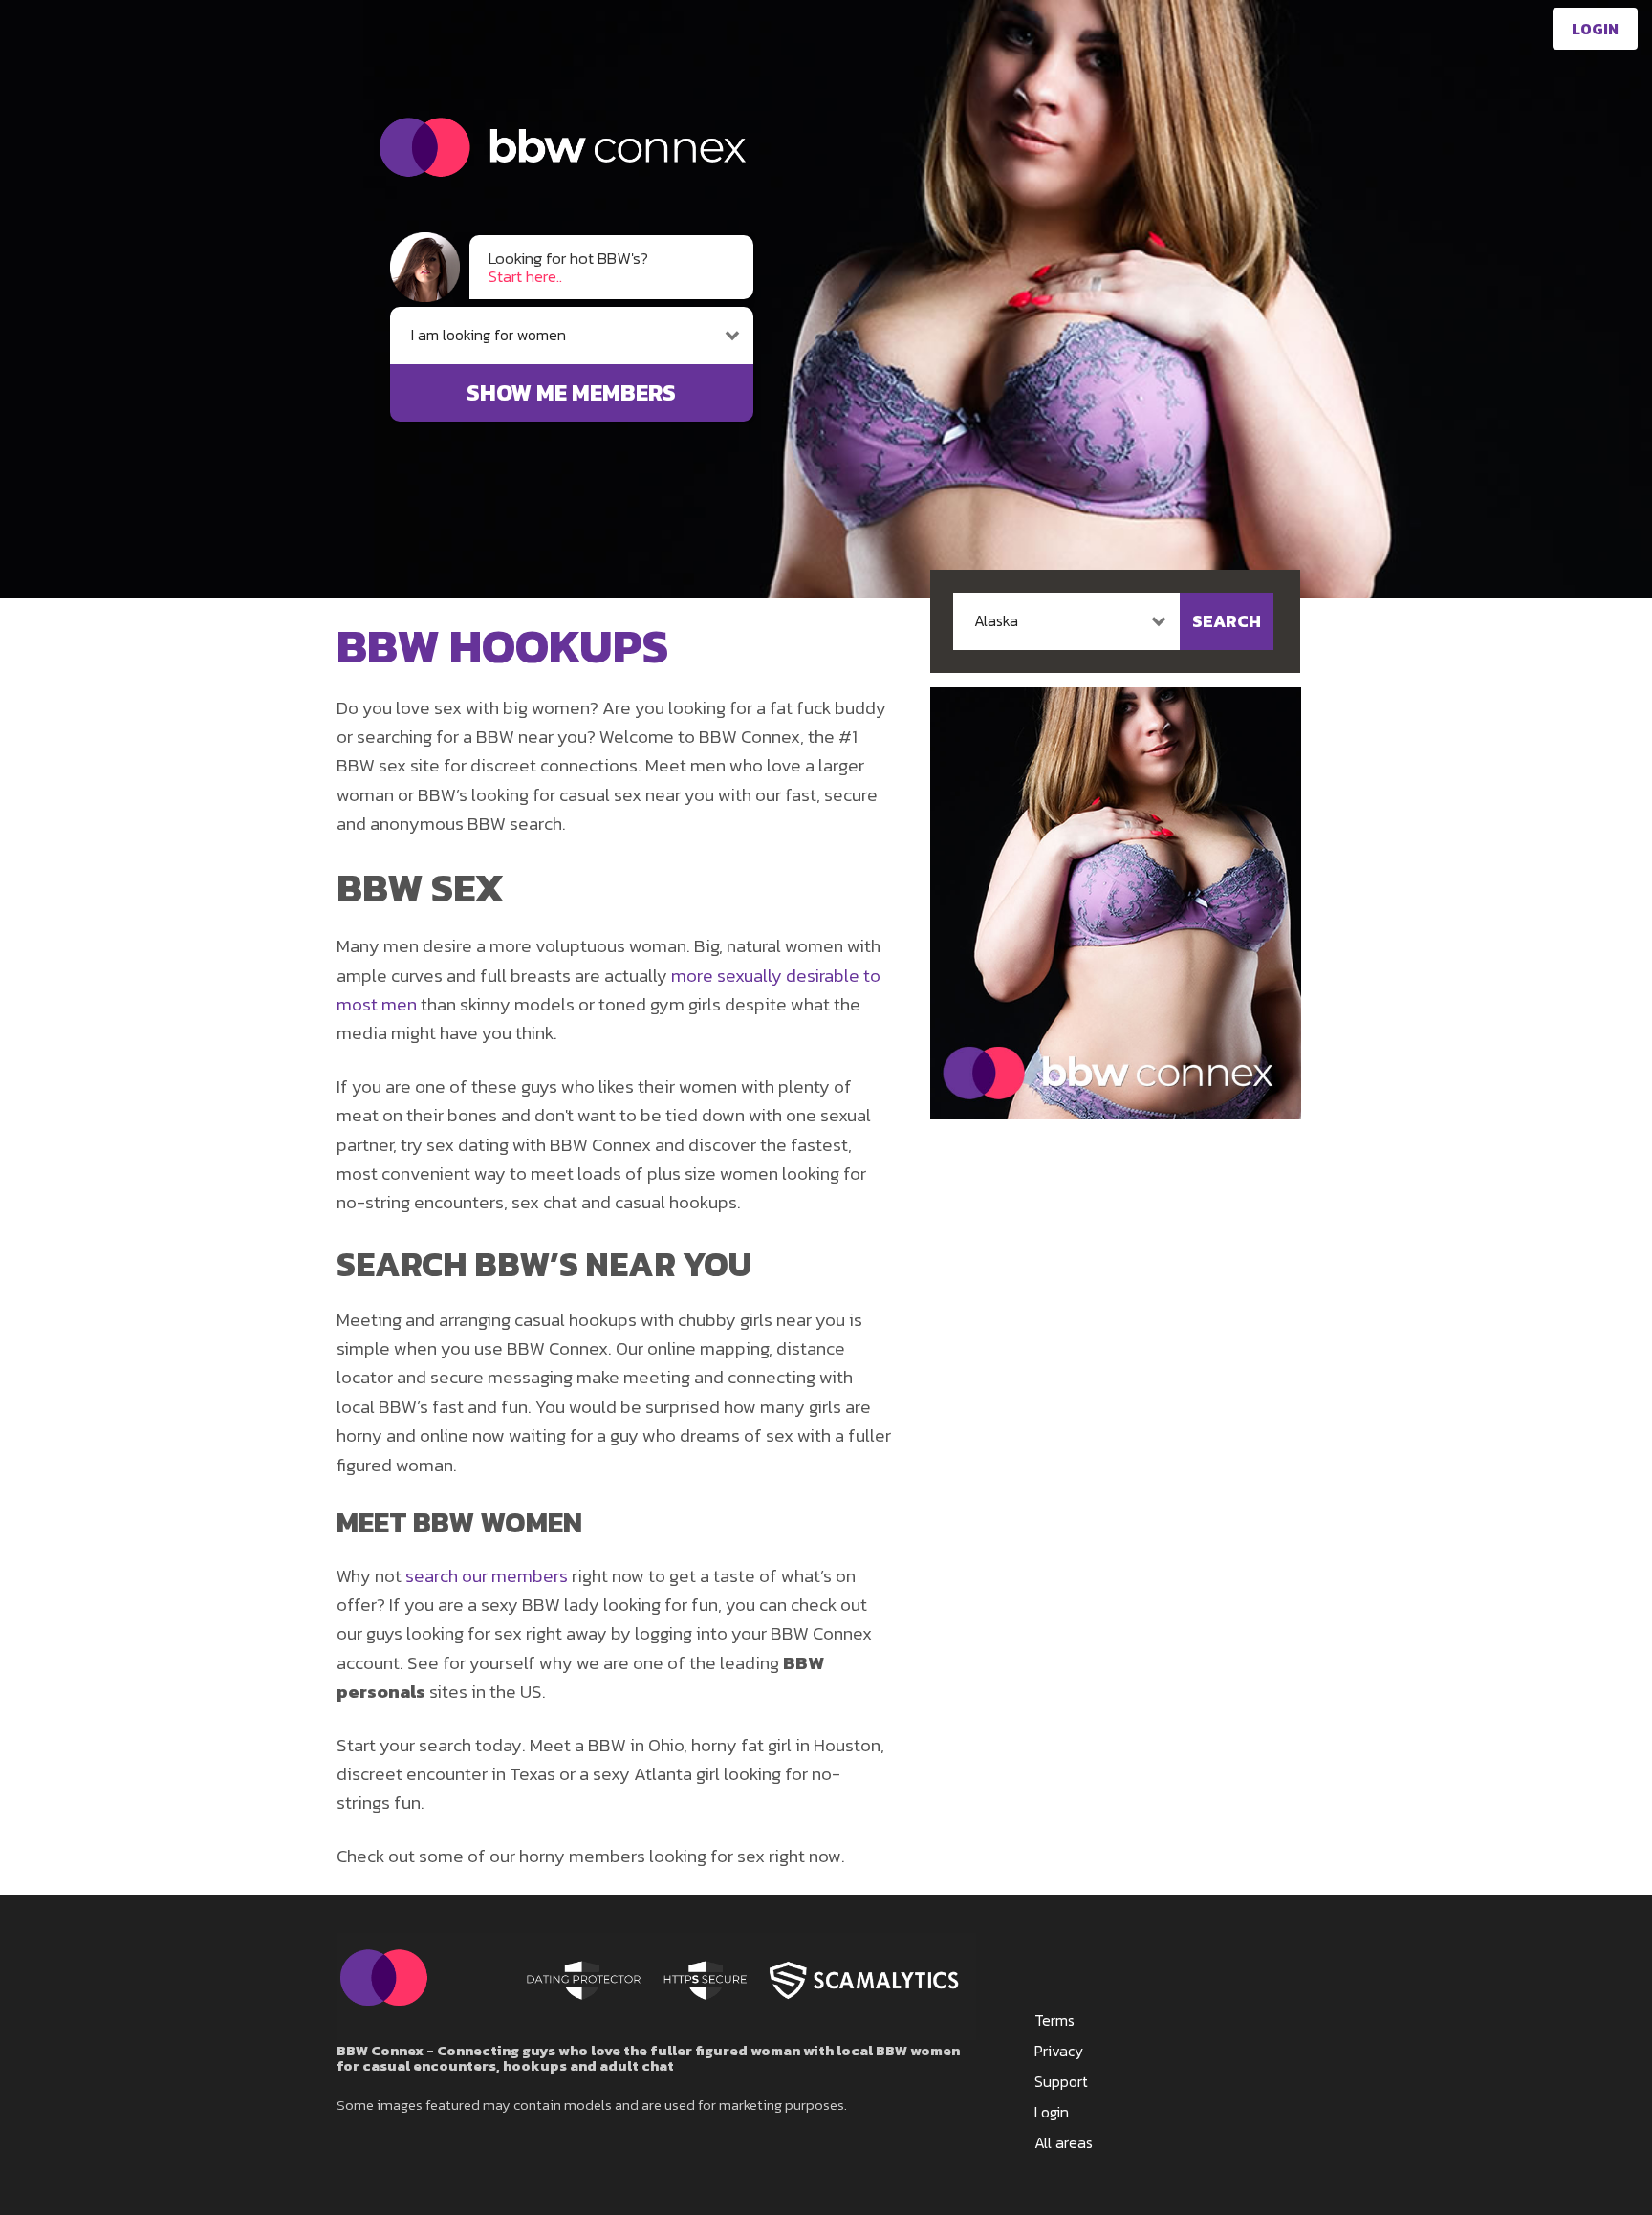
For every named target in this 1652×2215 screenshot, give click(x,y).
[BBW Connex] (547, 217)
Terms (1054, 2020)
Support (1061, 2081)
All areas (1064, 2142)
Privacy (1059, 2051)
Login (1595, 29)
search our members (487, 1576)
